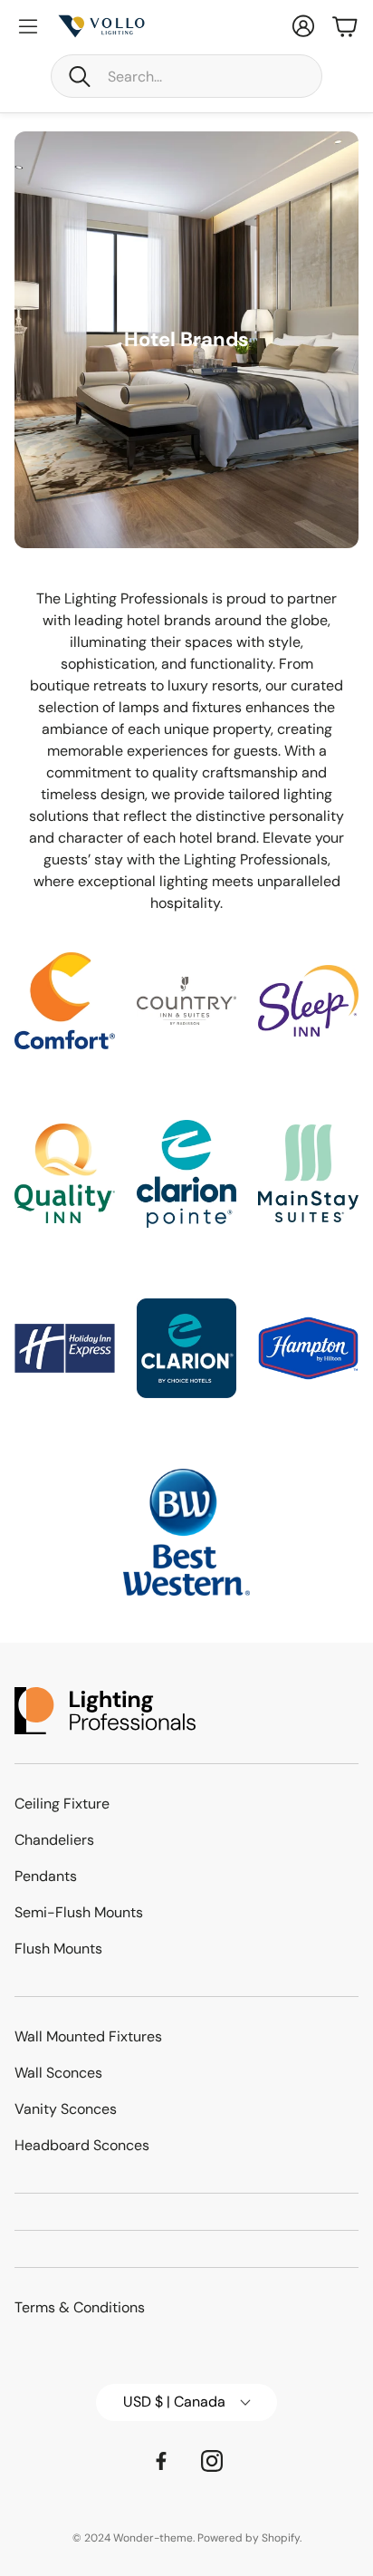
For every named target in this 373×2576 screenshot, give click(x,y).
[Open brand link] (65, 1001)
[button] (186, 76)
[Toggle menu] (28, 26)
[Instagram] (212, 2461)
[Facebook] (161, 2461)
